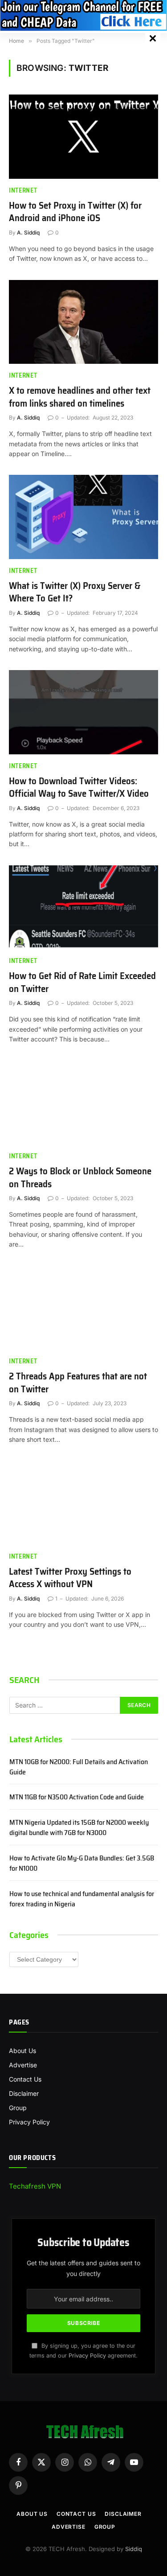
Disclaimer (24, 2093)
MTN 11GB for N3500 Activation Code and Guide (77, 1797)
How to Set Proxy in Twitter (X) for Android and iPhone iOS (75, 212)
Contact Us (25, 2079)
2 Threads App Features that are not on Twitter (78, 1383)
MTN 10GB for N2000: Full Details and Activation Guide (79, 1767)
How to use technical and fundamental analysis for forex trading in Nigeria (82, 1899)
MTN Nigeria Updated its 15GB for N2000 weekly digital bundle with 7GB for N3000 (79, 1827)
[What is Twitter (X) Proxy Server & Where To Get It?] (83, 517)
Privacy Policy (29, 2122)
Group (18, 2108)
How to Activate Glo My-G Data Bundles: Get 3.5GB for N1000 (82, 1863)
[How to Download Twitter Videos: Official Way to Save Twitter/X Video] (83, 712)
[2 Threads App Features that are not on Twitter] (83, 1308)
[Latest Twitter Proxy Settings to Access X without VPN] (83, 1502)
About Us (22, 2051)
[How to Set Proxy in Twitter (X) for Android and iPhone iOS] (83, 136)
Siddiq (134, 2549)
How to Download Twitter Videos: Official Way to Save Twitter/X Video (79, 787)
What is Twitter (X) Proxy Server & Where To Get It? (75, 592)
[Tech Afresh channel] (83, 15)
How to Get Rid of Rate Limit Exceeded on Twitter (82, 982)
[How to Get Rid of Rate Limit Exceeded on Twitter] (83, 907)
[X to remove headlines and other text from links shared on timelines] (83, 322)
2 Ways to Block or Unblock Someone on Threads (80, 1177)
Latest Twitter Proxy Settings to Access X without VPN (70, 1578)
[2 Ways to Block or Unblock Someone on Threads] (83, 1103)
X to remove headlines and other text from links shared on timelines (80, 397)
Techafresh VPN (35, 2186)
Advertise (23, 2065)
